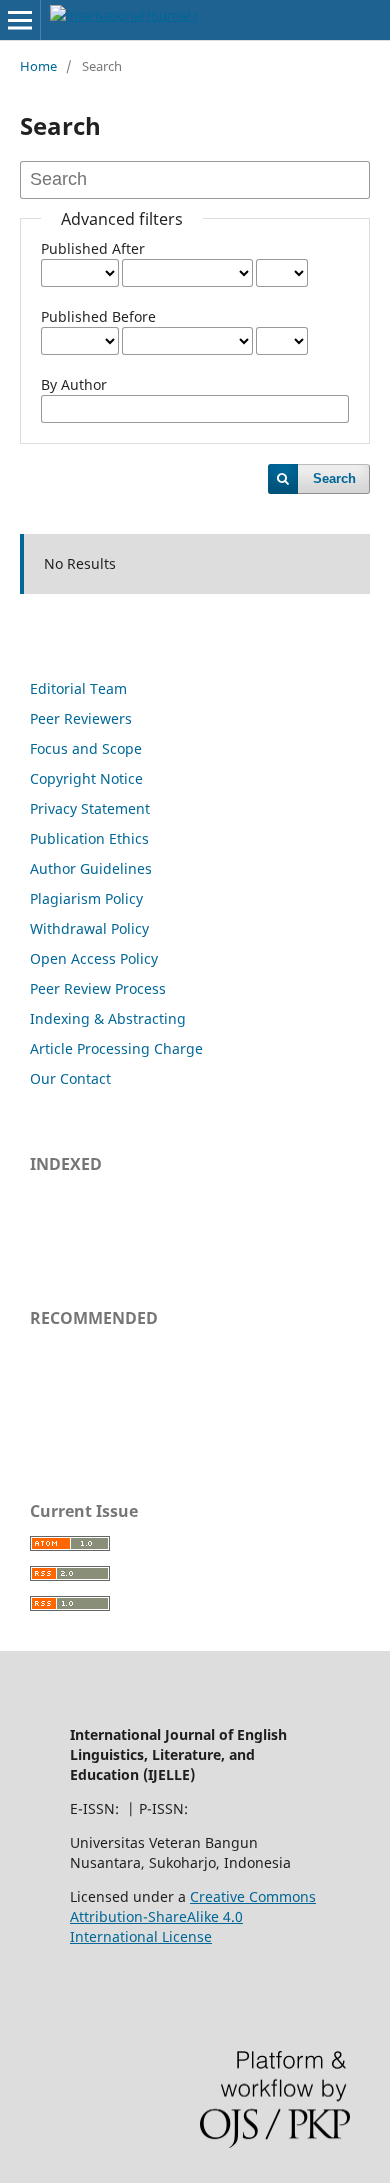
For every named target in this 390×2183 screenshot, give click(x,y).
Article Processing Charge (116, 1048)
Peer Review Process (98, 988)
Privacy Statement (90, 808)
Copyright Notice (86, 778)
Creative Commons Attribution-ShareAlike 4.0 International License (193, 1916)
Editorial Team (78, 688)
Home (38, 66)
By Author (74, 384)
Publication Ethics (89, 838)
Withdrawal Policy (89, 928)
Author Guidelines (91, 868)
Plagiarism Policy (86, 898)
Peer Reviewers (81, 718)
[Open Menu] (20, 20)
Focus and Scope (86, 748)
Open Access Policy (94, 958)
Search (334, 478)
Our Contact (70, 1078)
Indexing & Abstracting (108, 1018)
